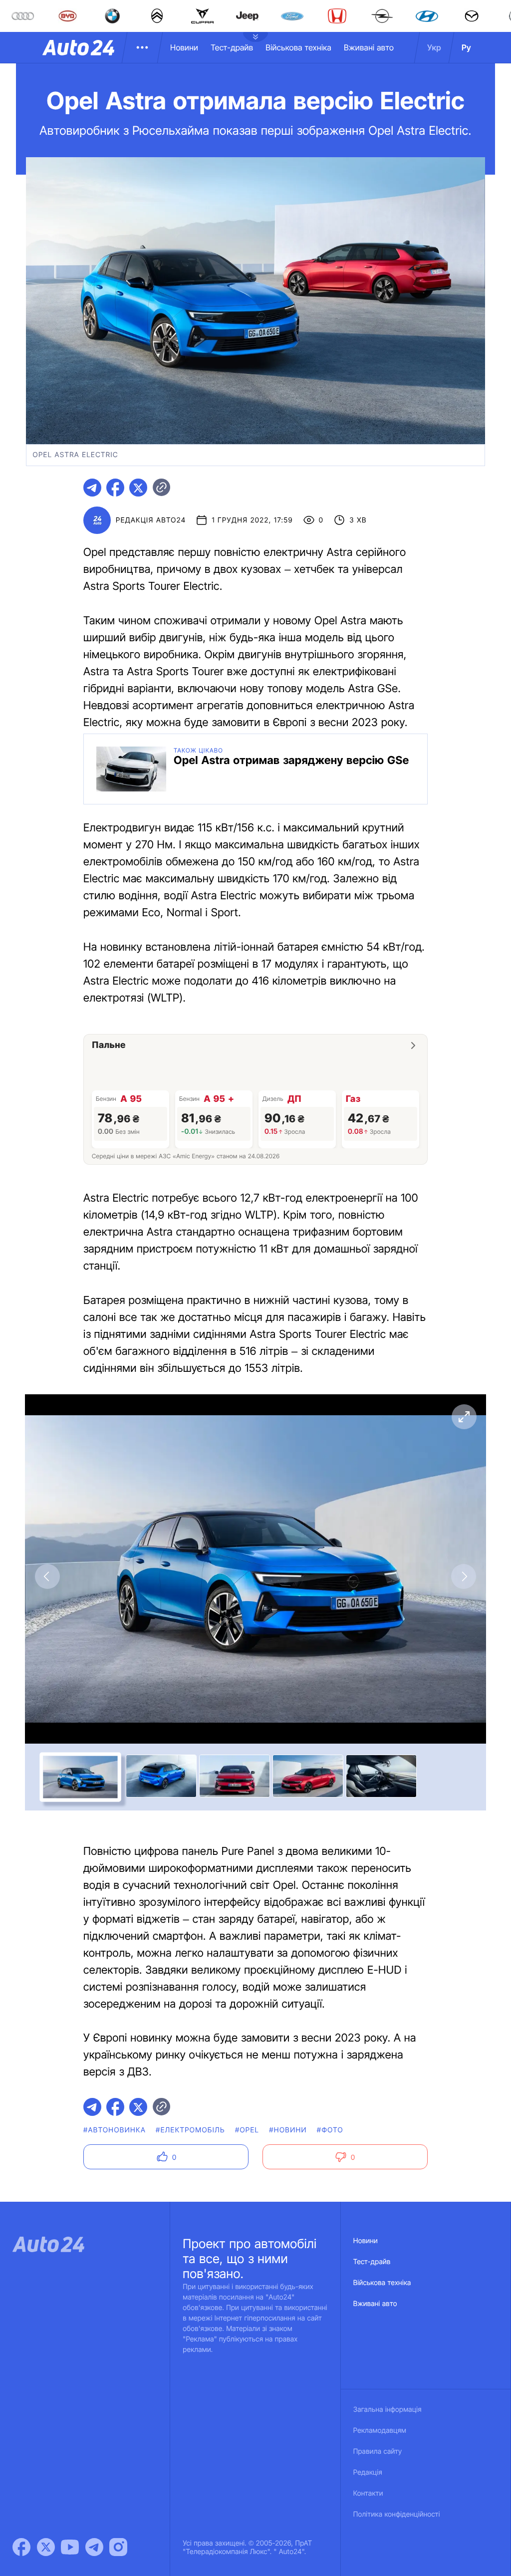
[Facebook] (21, 2547)
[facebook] (115, 488)
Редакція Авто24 (151, 520)
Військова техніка (298, 47)
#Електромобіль (190, 2130)
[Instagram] (118, 2547)
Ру (466, 47)
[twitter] (138, 488)
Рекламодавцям (380, 2431)
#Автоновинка (115, 2130)
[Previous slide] (47, 1576)
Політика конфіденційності (397, 2514)
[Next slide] (464, 1576)
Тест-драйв (232, 47)
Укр (434, 47)
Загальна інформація (387, 2410)
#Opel (247, 2130)
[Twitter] (46, 2547)
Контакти (368, 2493)
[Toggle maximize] (464, 1417)
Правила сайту (378, 2451)
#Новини (288, 2130)
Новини (184, 47)
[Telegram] (94, 2547)
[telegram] (92, 488)
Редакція (368, 2472)
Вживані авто (369, 47)
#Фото (330, 2130)
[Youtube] (70, 2547)
